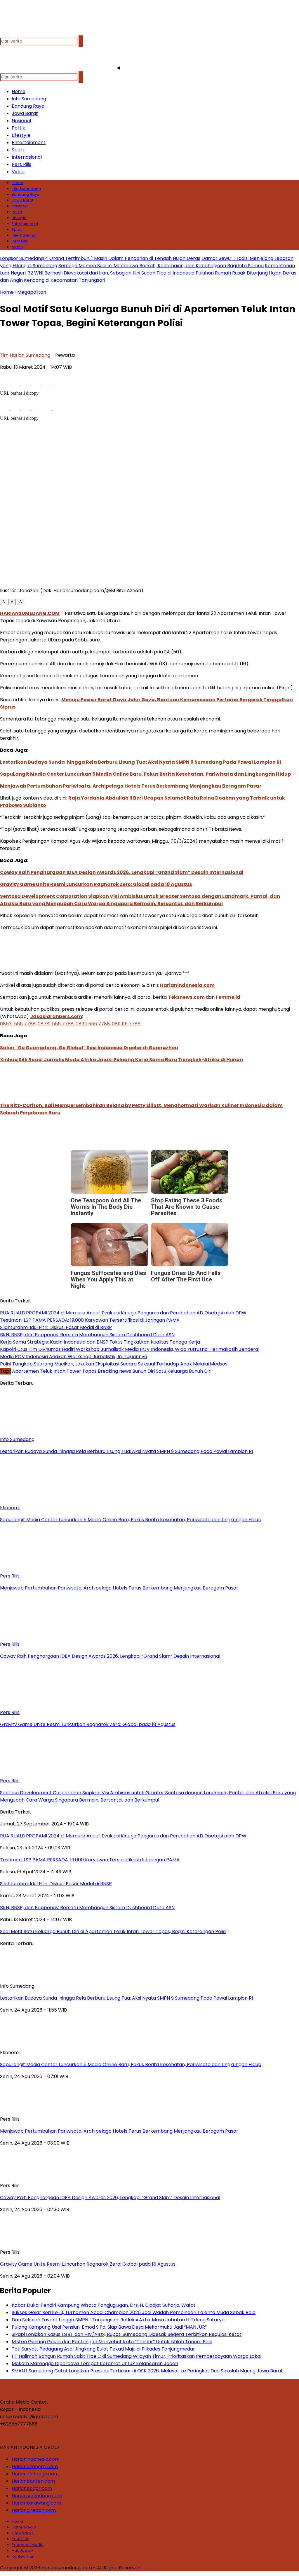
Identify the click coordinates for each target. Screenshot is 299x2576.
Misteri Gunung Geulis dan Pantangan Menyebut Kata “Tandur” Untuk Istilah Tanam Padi (112, 2342)
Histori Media (24, 2527)
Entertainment (29, 142)
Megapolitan (32, 292)
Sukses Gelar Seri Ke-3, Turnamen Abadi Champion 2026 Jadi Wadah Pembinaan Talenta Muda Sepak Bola (134, 2312)
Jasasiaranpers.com (56, 1016)
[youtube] (39, 32)
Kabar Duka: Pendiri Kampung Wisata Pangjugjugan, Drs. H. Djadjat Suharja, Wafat (104, 2305)
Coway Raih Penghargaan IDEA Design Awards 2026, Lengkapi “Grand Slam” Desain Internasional (122, 872)
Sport (18, 150)
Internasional (27, 157)
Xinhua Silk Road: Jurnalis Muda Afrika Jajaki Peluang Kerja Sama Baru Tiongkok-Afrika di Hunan (121, 1060)
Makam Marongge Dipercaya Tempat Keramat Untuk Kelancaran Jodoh (95, 2363)
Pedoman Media (28, 2545)
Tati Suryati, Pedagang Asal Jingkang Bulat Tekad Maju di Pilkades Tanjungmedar (103, 2349)
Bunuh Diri (144, 1371)
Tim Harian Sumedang (25, 355)
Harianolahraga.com (35, 2474)
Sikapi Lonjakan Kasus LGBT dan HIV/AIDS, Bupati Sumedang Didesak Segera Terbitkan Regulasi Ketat (127, 2334)
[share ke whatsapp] (26, 383)
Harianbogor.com (32, 2488)
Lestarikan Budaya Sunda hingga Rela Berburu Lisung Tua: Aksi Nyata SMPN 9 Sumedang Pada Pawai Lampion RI (141, 762)
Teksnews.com (186, 997)
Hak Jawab (22, 2550)
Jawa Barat (25, 113)
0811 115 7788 (126, 1024)
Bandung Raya (28, 106)
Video (18, 172)
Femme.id (228, 997)
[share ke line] (47, 383)
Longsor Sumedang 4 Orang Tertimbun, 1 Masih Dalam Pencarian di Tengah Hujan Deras (100, 258)
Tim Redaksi (23, 2533)
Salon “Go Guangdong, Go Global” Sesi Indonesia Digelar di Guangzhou (89, 1048)
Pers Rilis (21, 164)
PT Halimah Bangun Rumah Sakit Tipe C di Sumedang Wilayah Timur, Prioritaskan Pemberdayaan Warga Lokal (137, 2356)
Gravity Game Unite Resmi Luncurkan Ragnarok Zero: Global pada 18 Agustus (96, 884)
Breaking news (114, 1371)
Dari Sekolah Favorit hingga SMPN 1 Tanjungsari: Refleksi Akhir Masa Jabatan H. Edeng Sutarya (118, 2320)
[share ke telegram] (37, 383)
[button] (4, 602)
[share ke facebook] (5, 383)
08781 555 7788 (56, 1024)
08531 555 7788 (18, 1024)
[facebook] (5, 32)
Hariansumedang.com (37, 2496)
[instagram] (28, 32)
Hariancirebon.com (34, 2510)
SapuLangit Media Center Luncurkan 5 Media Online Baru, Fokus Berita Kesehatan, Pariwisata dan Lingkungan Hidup (145, 774)
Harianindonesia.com (187, 985)
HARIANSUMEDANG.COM (30, 613)
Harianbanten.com (33, 2481)
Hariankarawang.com (36, 2503)
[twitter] (16, 32)
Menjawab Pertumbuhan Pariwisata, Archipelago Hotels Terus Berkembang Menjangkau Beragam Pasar (131, 786)
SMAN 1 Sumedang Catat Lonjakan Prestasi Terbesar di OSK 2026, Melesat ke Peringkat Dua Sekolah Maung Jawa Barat (147, 2371)
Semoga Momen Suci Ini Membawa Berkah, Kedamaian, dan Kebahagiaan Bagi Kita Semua (161, 266)
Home (19, 91)
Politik (18, 128)
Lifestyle (21, 135)
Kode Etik (20, 2539)
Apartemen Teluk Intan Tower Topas (54, 1371)
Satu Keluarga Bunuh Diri (184, 1371)
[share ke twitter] (16, 383)
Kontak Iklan (23, 2556)
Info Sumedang (29, 99)
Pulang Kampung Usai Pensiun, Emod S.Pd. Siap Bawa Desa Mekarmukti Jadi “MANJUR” (109, 2327)
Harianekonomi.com (35, 2466)
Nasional (21, 121)
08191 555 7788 (93, 1024)
